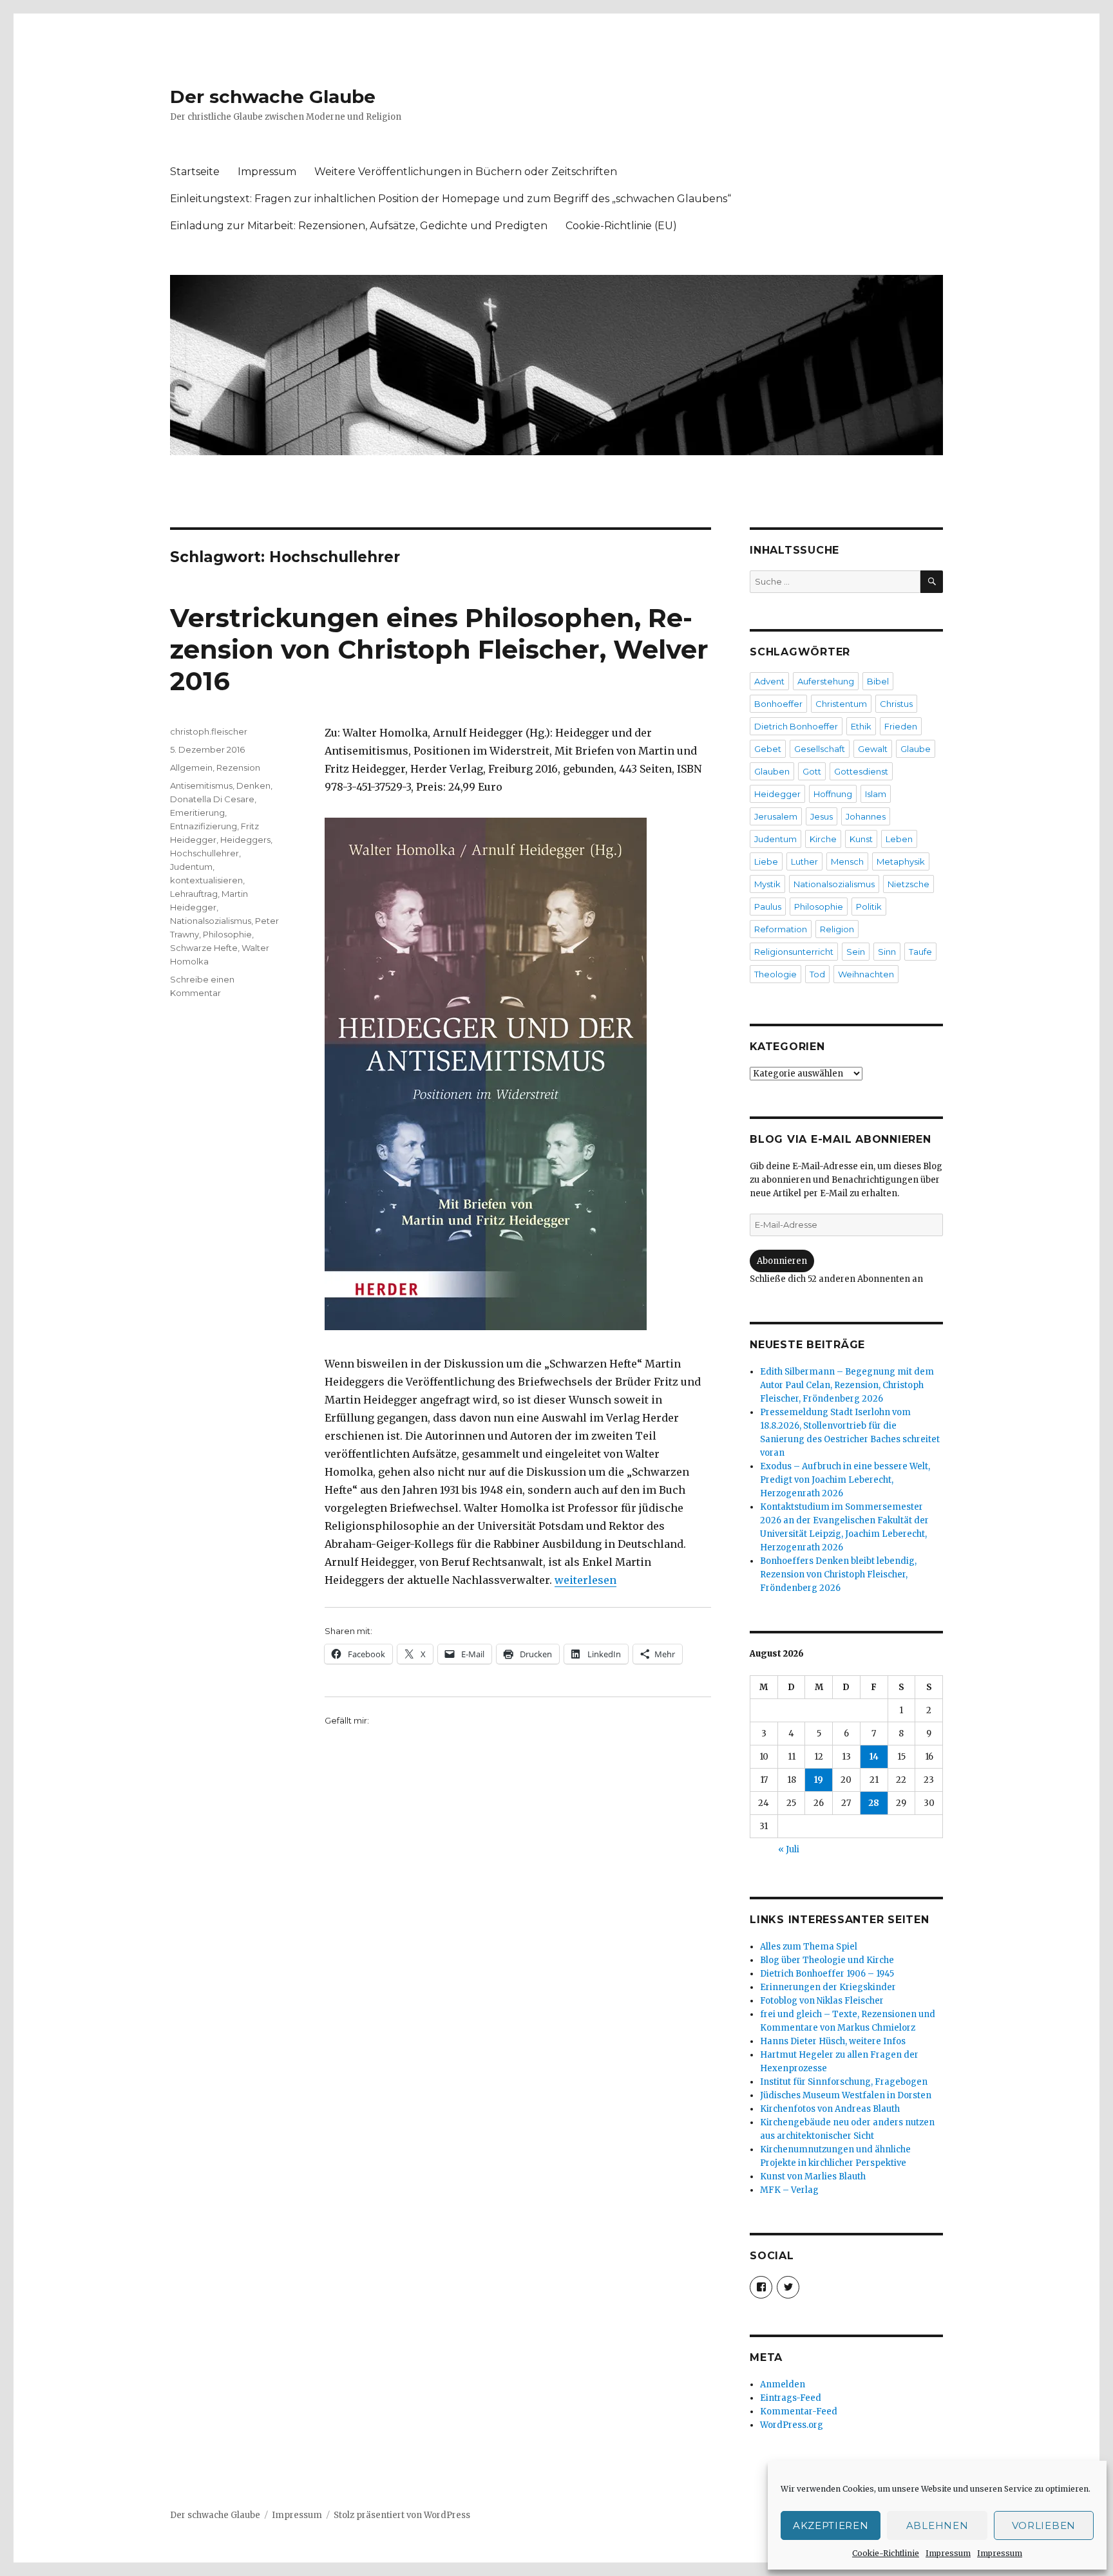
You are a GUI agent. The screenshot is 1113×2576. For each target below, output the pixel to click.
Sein (856, 952)
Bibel (878, 681)
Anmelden (783, 2384)
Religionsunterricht (794, 952)
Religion (837, 929)
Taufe (920, 952)
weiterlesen (585, 1580)
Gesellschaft (820, 749)
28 (874, 1803)
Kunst (861, 839)
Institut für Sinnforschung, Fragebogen (844, 2082)
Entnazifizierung (204, 826)
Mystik (767, 884)
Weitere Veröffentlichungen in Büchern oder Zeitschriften (466, 172)
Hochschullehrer (205, 853)
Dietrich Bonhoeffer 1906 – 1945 (827, 1974)
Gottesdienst (861, 771)
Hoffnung (833, 794)
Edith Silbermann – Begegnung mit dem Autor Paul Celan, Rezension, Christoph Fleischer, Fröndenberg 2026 (847, 1385)
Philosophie (227, 934)
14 (874, 1757)
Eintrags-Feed (791, 2398)
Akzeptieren (831, 2525)
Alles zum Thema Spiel (809, 1947)
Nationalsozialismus (211, 921)
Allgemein (191, 767)
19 (819, 1780)
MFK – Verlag (789, 2190)
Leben (899, 839)
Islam (876, 794)
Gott (812, 771)
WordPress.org (792, 2425)
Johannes (866, 816)
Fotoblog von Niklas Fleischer (822, 2001)
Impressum (948, 2553)
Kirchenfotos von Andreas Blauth (830, 2109)
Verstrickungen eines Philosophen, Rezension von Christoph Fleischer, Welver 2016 (439, 649)
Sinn (887, 952)
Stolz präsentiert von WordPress (402, 2515)
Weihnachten (866, 974)
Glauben (772, 771)
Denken (253, 785)
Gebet (768, 749)
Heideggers (245, 840)
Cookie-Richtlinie (886, 2553)
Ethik (861, 726)
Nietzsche (908, 884)
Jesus (822, 816)
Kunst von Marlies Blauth (813, 2176)
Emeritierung (197, 813)
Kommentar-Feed (799, 2411)
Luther (804, 861)
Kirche (823, 839)
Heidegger (777, 794)
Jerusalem (776, 816)
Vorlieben (1044, 2525)
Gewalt (873, 749)
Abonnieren (782, 1261)
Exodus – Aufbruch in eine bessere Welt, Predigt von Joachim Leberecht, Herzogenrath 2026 (845, 1480)
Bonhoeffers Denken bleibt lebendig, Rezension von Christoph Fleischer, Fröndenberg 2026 (838, 1575)
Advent (769, 681)
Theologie (775, 974)
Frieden (901, 726)
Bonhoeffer (778, 704)
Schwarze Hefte (204, 948)
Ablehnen (937, 2525)
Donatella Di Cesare (212, 799)
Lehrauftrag (194, 894)
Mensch (847, 861)
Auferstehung (826, 681)
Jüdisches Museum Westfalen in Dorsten (846, 2095)
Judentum (191, 867)
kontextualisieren (206, 880)
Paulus (768, 907)
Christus (896, 704)
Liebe (766, 861)
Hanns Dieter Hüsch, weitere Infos (833, 2041)
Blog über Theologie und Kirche (827, 1960)
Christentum (841, 704)
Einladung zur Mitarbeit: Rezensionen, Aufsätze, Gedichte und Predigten (359, 226)
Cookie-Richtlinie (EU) (621, 226)
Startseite (195, 172)
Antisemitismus (201, 785)
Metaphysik (901, 861)
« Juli (789, 1849)
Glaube (916, 749)
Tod (817, 974)
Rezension (238, 767)
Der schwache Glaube (273, 97)
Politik (869, 907)
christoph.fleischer (209, 731)
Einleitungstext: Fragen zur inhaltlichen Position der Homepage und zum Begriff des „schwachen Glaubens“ (451, 199)
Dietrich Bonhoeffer (796, 726)
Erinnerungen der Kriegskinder (828, 1987)
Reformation (781, 929)
